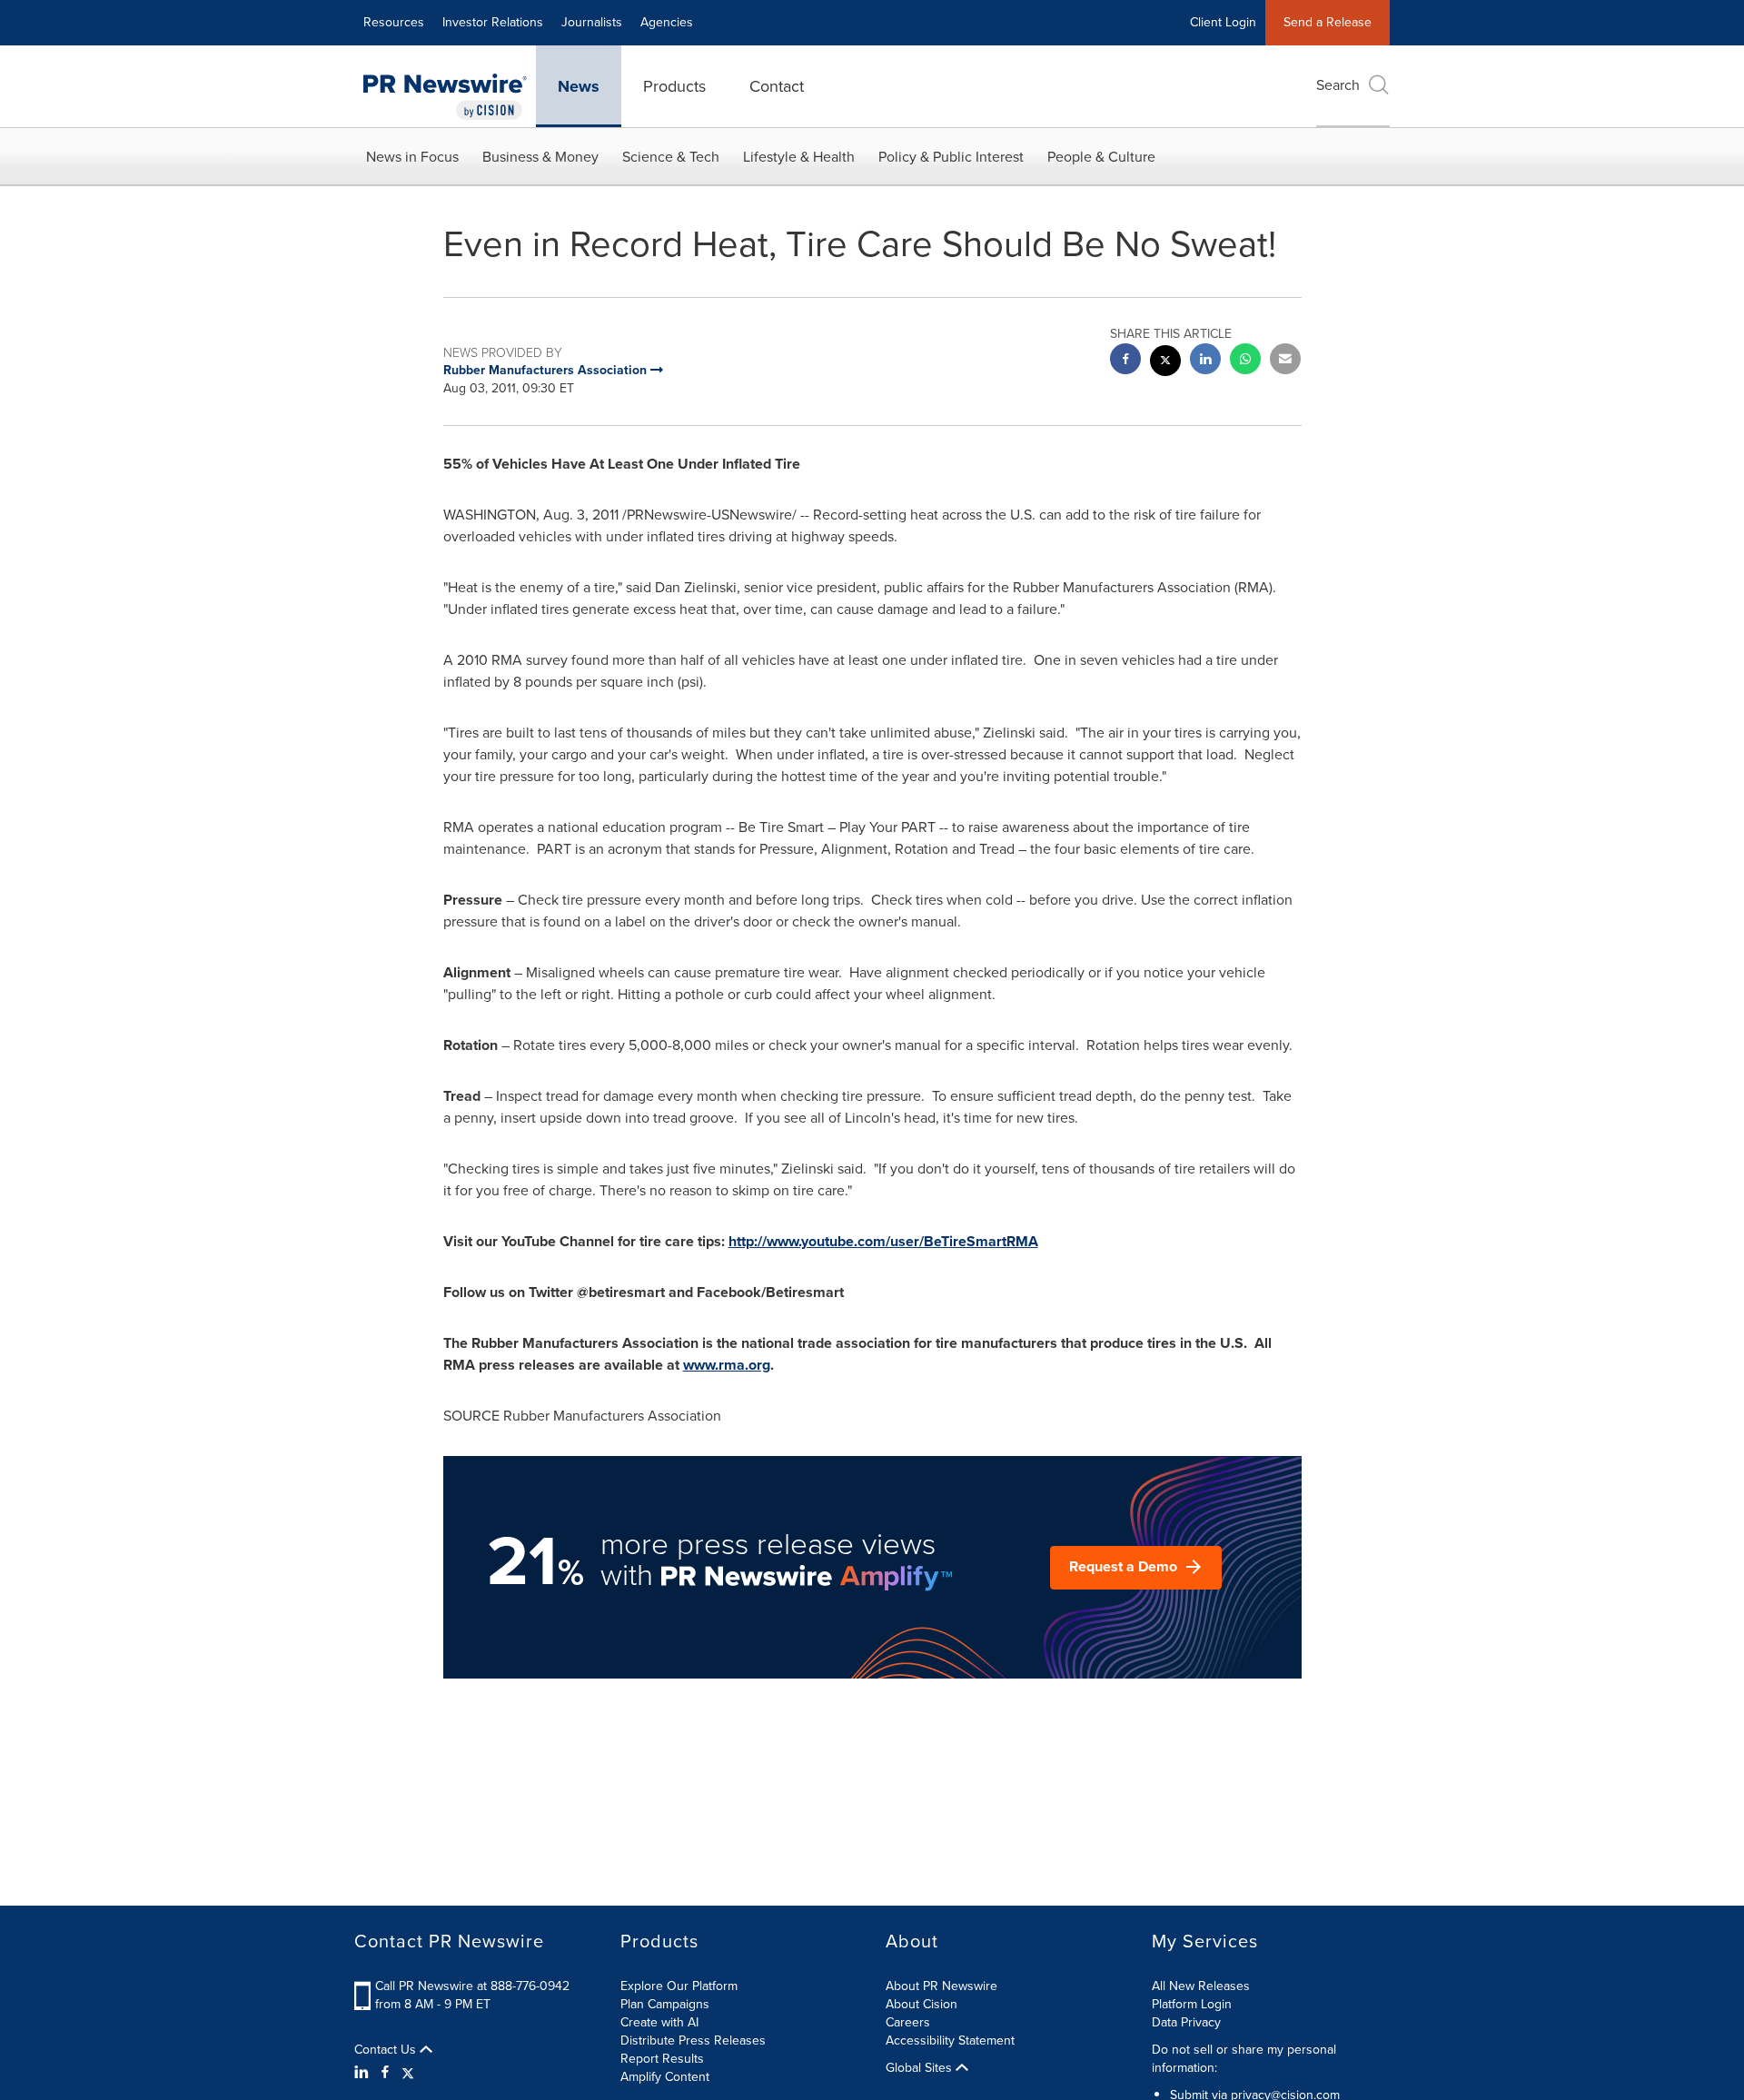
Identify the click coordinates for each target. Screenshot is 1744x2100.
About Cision (922, 2004)
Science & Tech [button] (671, 157)
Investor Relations (493, 22)
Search (1338, 85)
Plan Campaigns (665, 2004)
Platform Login (1192, 2004)
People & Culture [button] (1101, 157)
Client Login (1223, 22)
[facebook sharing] (1125, 361)
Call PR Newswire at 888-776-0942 (472, 1986)
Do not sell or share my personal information (1244, 2059)
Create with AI (659, 2022)
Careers (908, 2022)
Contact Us (387, 2050)
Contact (777, 86)
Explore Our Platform (679, 1986)
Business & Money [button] (540, 157)
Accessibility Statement (950, 2041)
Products (674, 86)
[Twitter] (408, 2073)
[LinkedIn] (364, 2073)
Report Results (662, 2059)
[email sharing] (1285, 361)
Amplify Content (665, 2077)
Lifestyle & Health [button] (799, 157)
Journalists (592, 22)
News (579, 86)
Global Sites (921, 2068)
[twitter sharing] (1165, 363)
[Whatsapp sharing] (1245, 361)
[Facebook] (385, 2073)
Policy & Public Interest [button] (951, 157)
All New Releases (1201, 1986)
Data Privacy (1186, 2022)
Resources (394, 22)
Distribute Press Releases (693, 2041)
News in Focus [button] (412, 157)
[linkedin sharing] (1205, 361)
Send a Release (1328, 22)
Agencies (667, 22)
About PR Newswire (941, 1986)
